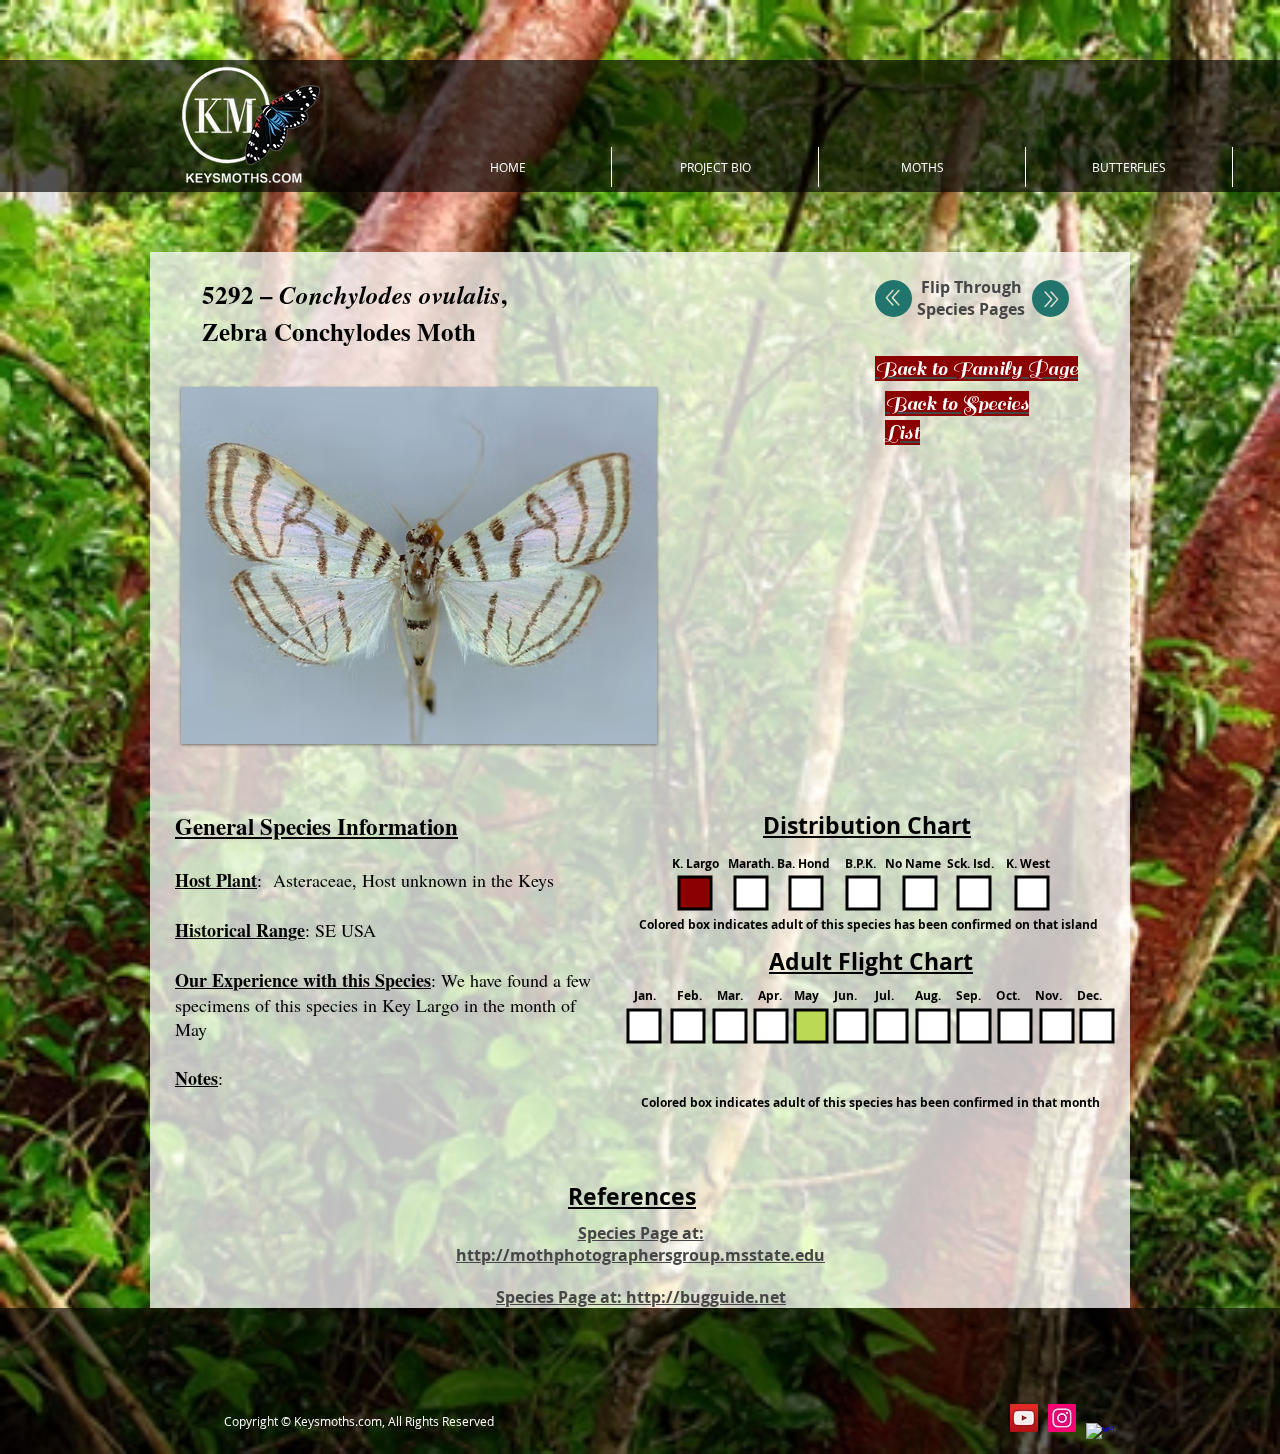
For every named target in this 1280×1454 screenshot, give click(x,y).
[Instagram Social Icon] (1062, 1418)
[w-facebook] (1100, 1437)
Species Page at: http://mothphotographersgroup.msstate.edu (640, 1244)
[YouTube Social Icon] (1024, 1418)
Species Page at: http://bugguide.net (641, 1297)
